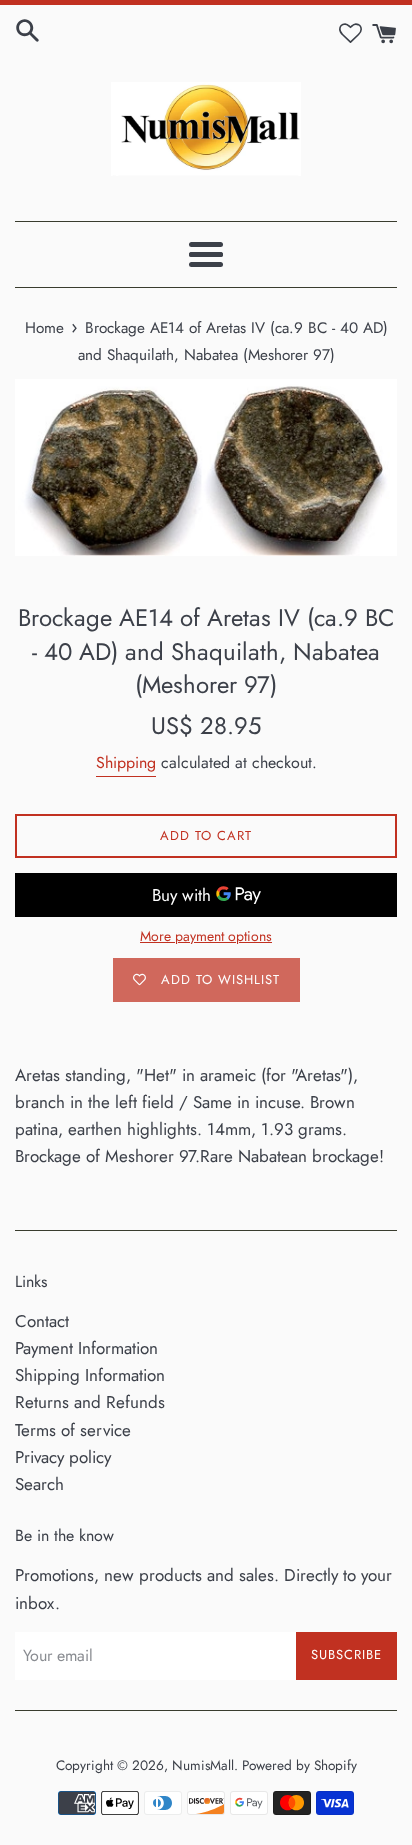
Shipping (126, 762)
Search (39, 1484)
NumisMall (203, 1765)
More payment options (206, 936)
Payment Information (86, 1348)
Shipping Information (90, 1375)
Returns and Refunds (90, 1402)
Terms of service (73, 1430)
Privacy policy (63, 1457)
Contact (42, 1321)
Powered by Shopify (299, 1765)
